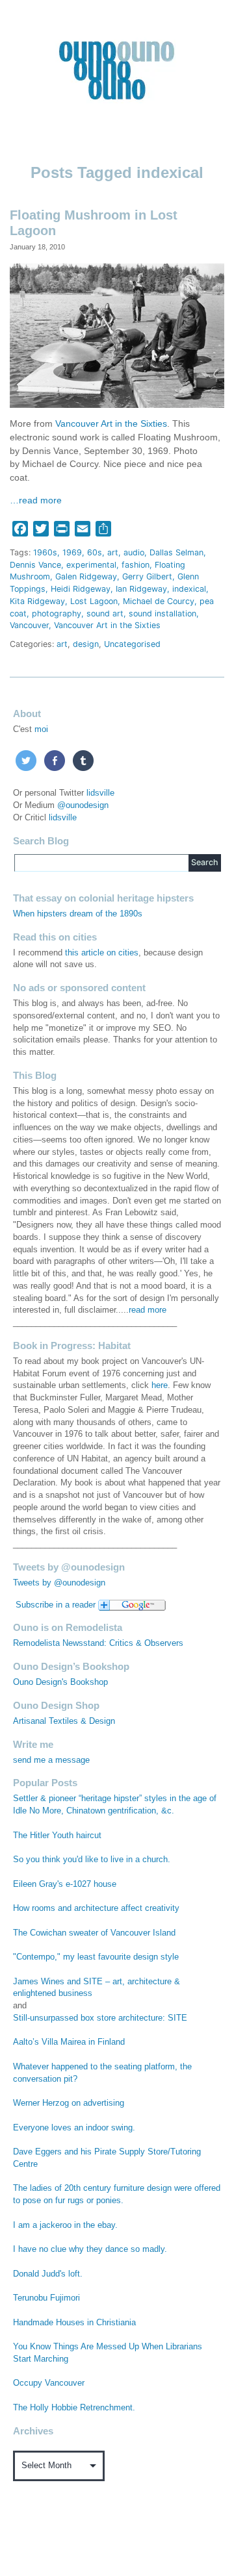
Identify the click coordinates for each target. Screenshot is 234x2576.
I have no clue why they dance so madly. (90, 2249)
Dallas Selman (176, 552)
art (113, 552)
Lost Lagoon (94, 601)
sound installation (162, 613)
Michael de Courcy (159, 601)
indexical (189, 589)
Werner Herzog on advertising (69, 2103)
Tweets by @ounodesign (59, 1583)
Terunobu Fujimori (46, 2298)
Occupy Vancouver (49, 2383)
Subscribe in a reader (56, 1605)
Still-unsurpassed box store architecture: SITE (100, 2018)
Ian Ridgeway (141, 589)
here (160, 1385)
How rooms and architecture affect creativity (96, 1908)
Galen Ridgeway (86, 576)
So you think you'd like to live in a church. (92, 1860)
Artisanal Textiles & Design (64, 1721)
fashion (136, 565)
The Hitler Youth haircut (57, 1836)
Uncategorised (132, 644)
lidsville (100, 793)
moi (41, 729)
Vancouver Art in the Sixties (111, 424)
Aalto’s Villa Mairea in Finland (69, 2042)
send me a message (51, 1760)
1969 (72, 552)
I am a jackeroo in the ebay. (65, 2225)
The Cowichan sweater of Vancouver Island (94, 1933)
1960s (45, 552)
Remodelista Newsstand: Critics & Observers (98, 1643)
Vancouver (29, 625)
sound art (105, 613)
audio (134, 552)
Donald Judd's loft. (48, 2274)
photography (57, 613)
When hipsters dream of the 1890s (78, 914)
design (86, 644)
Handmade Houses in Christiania (74, 2323)
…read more (36, 500)
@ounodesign (83, 805)
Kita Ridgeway (37, 601)
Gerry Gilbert (147, 576)
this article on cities (102, 953)
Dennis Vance (35, 565)
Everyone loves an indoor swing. (74, 2128)
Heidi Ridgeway (81, 589)
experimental (91, 565)
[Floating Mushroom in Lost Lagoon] (117, 334)
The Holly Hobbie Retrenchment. (74, 2408)
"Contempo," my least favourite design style (96, 1957)
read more (148, 1310)
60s (95, 552)
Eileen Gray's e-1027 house (65, 1884)
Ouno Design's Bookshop (60, 1682)
